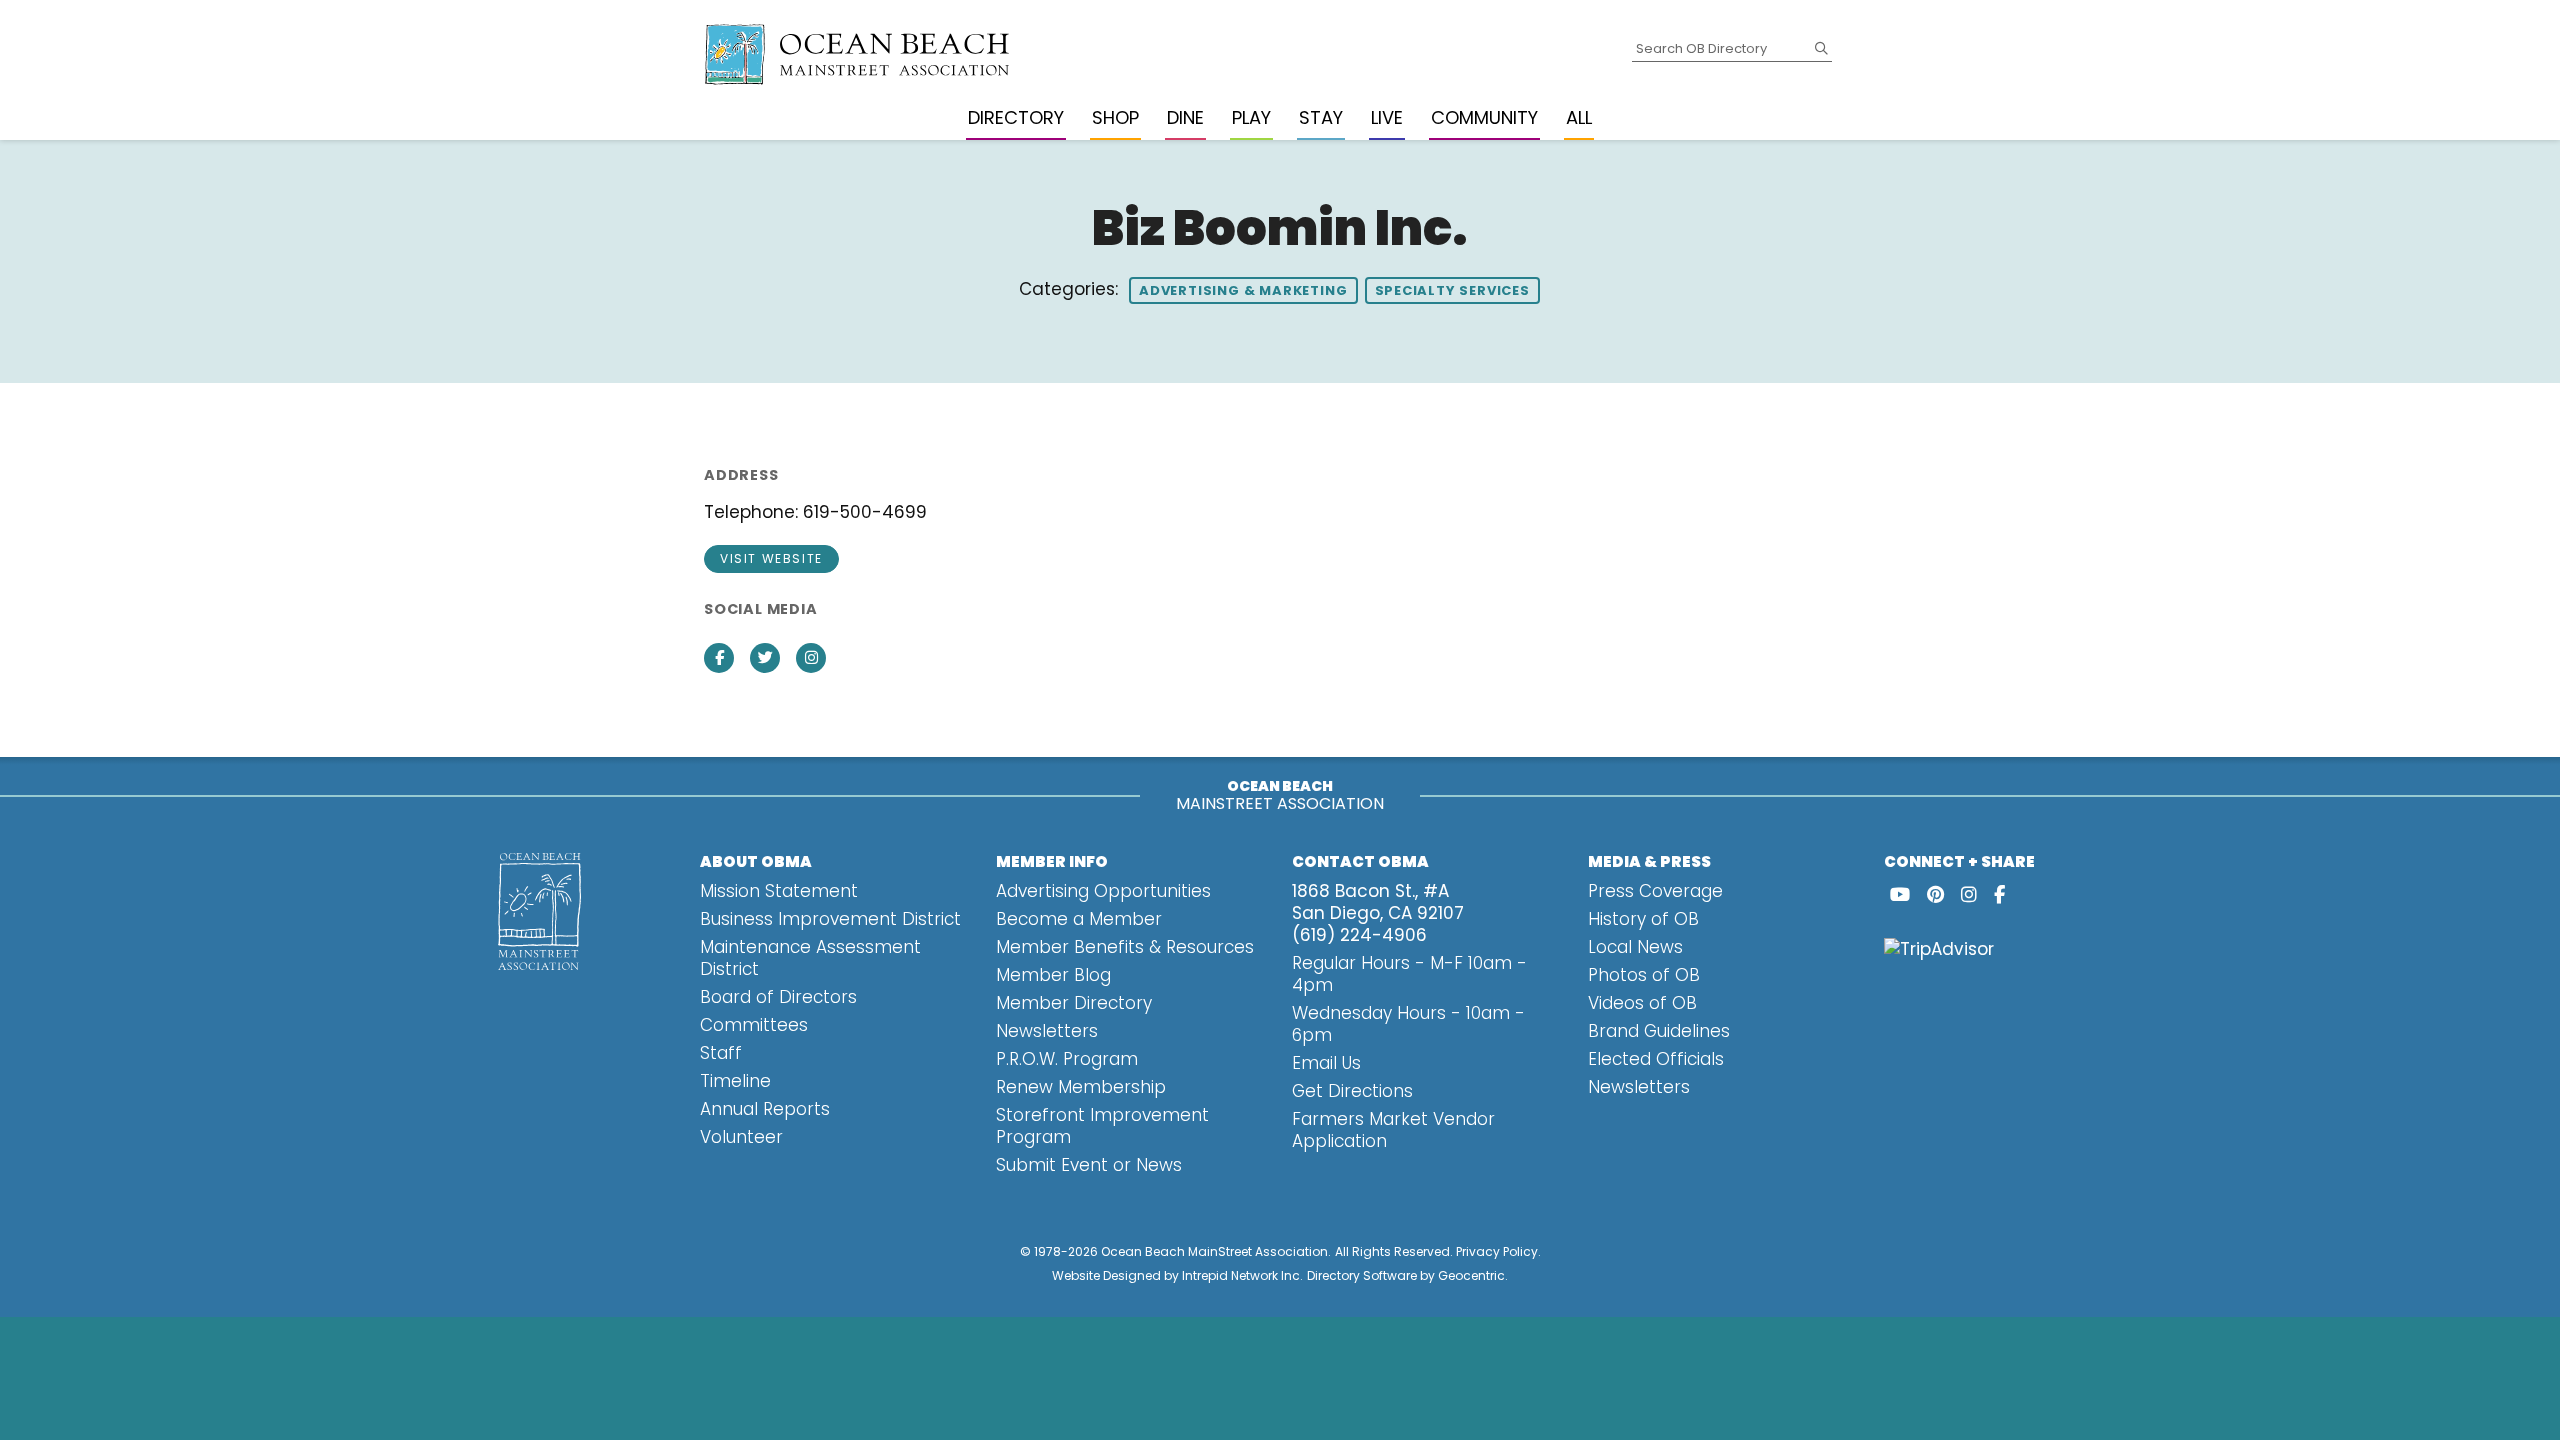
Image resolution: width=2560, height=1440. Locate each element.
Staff (721, 1053)
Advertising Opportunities (1103, 891)
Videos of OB (1642, 1003)
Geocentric (1471, 1275)
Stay (1321, 117)
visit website (771, 558)
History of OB (1643, 919)
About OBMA (756, 861)
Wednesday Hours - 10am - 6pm (1408, 1024)
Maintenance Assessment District (810, 958)
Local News (1635, 947)
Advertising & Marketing (1243, 290)
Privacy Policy (1497, 1251)
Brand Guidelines (1659, 1031)
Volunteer (741, 1137)
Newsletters (1047, 1031)
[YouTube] (1900, 894)
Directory (1016, 117)
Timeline (735, 1081)
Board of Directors (778, 997)
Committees (754, 1025)
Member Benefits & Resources (1125, 947)
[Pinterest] (1935, 894)
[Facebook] (1999, 894)
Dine (1185, 117)
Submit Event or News (1089, 1165)
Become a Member (1079, 919)
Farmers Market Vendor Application (1393, 1130)
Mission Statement (779, 891)
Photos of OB (1644, 975)
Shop (1115, 117)
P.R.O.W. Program (1067, 1059)
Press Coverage (1655, 891)
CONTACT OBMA (1360, 861)
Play (1251, 117)
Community (1484, 117)
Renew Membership (1081, 1087)
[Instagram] (1969, 894)
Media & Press (1649, 861)
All (1579, 117)
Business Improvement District (830, 919)
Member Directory (1074, 1003)
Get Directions (1352, 1091)
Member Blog (1053, 975)
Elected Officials (1656, 1059)
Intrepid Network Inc (1241, 1275)
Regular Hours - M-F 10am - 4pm (1409, 974)
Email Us (1326, 1063)
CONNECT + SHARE (1959, 861)
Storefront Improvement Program (1102, 1126)
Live (1387, 117)
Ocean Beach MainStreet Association (1214, 1251)
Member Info (1052, 861)
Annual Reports (765, 1109)
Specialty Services (1452, 290)
